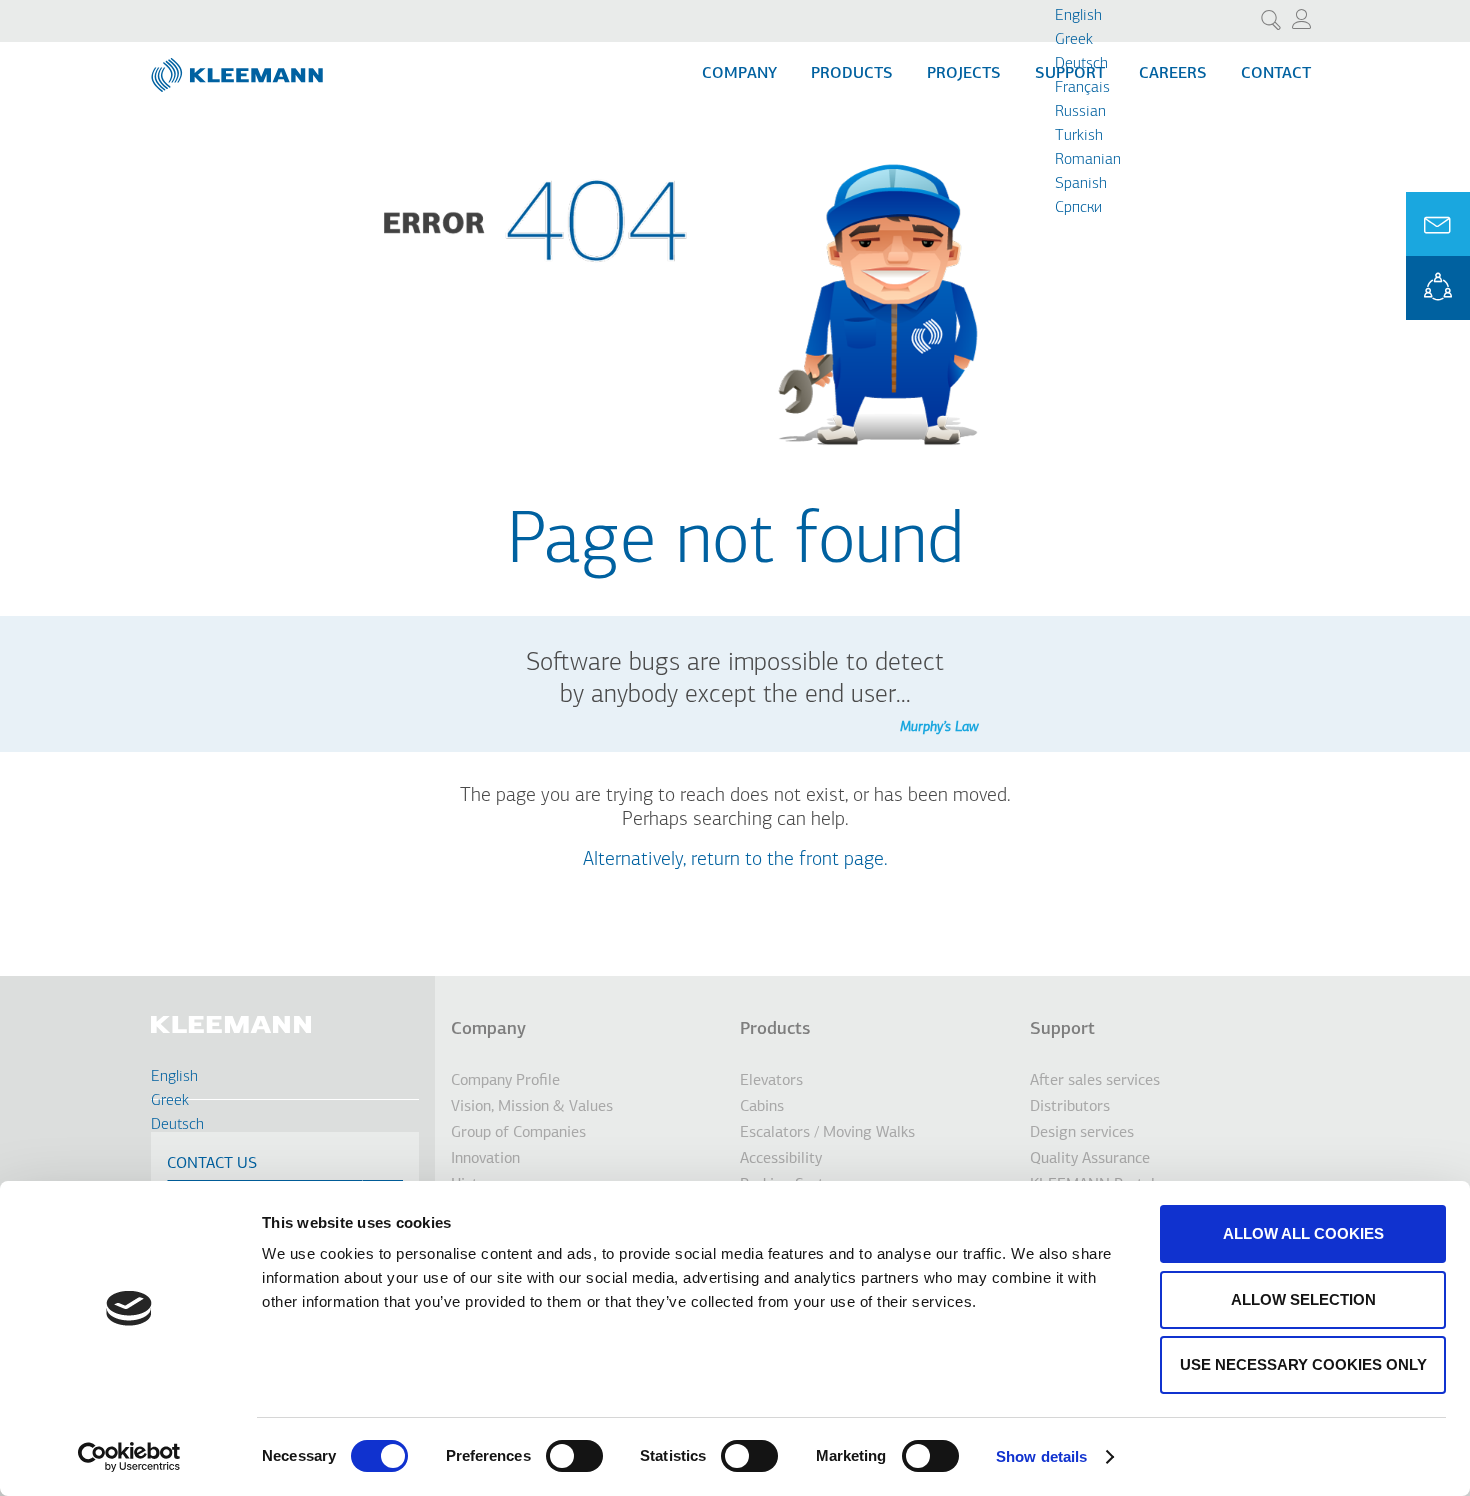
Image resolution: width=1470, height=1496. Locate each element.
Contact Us (212, 1164)
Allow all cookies (1303, 1233)
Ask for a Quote (1438, 224)
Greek (1074, 40)
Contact (1276, 74)
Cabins (762, 1107)
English (1078, 16)
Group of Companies (518, 1133)
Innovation (485, 1159)
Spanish (1081, 184)
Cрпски (1078, 208)
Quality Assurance (1090, 1159)
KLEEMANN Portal (1438, 288)
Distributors (1070, 1107)
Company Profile (505, 1081)
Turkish (1079, 136)
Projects (964, 74)
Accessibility (781, 1159)
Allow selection (1303, 1299)
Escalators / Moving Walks (827, 1133)
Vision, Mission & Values (532, 1107)
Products (852, 74)
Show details (1041, 1456)
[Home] (239, 67)
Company (739, 74)
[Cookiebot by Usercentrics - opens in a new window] (129, 1457)
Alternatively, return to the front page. (735, 860)
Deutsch (1081, 64)
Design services (1082, 1133)
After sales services (1095, 1081)
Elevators (771, 1081)
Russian (1080, 112)
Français (1082, 88)
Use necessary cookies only (1303, 1364)
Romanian (1088, 160)
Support (1062, 1030)
